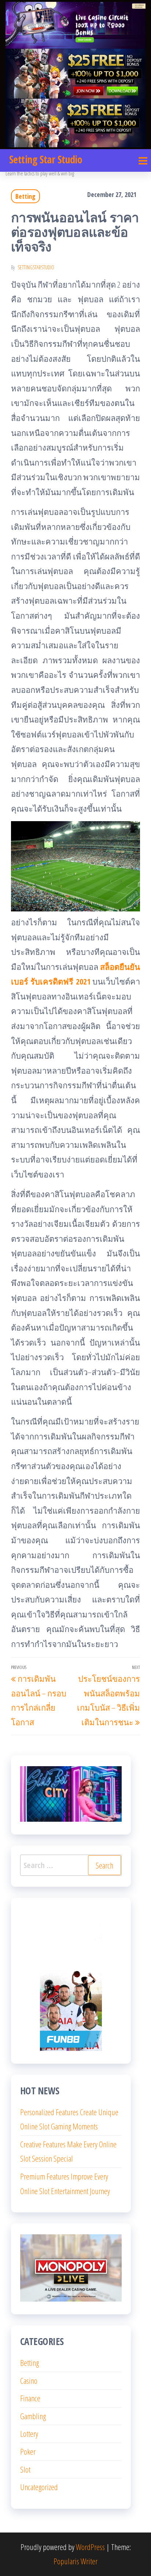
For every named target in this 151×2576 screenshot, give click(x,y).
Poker (28, 2451)
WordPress (90, 2547)
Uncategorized (39, 2487)
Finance (30, 2398)
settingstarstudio (36, 267)
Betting (25, 196)
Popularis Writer (75, 2561)
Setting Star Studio (46, 159)
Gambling (33, 2416)
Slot (25, 2469)
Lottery (29, 2433)
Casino (29, 2380)
